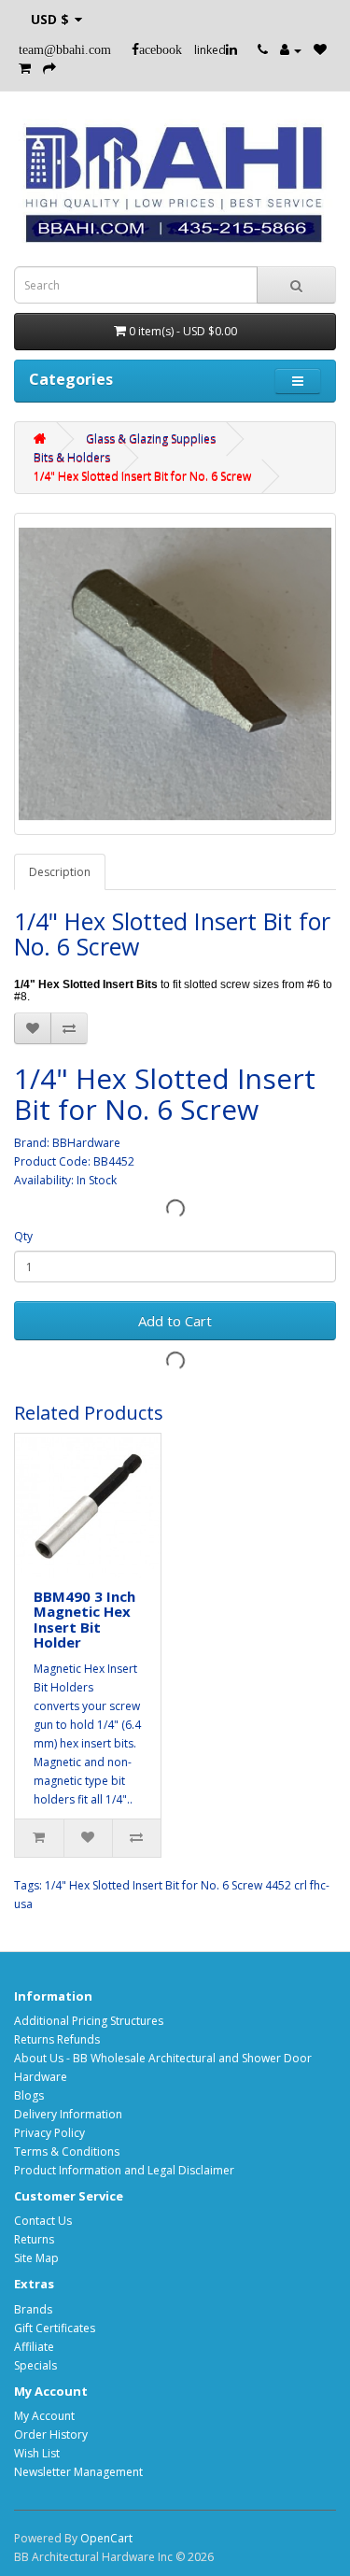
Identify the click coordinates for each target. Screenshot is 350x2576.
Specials (35, 2365)
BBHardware (86, 1143)
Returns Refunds (57, 2039)
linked (210, 50)
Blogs (29, 2095)
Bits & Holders (72, 457)
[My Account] (291, 50)
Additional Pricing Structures (89, 2021)
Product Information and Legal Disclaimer (124, 2170)
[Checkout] (49, 69)
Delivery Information (68, 2114)
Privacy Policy (49, 2133)
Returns (34, 2239)
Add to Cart (175, 1321)
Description (60, 872)
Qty (23, 1236)
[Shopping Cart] (25, 69)
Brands (33, 2309)
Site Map (36, 2258)
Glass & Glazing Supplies (151, 439)
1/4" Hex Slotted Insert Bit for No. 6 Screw (142, 476)
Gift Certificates (55, 2328)
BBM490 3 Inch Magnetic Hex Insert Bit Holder (84, 1620)
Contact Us (43, 2221)
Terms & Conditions (67, 2151)
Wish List (37, 2453)
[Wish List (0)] (320, 50)
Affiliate (34, 2347)
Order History (51, 2434)
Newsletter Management (78, 2472)
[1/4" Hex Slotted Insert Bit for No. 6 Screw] (175, 674)
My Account (44, 2416)
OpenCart (106, 2538)
